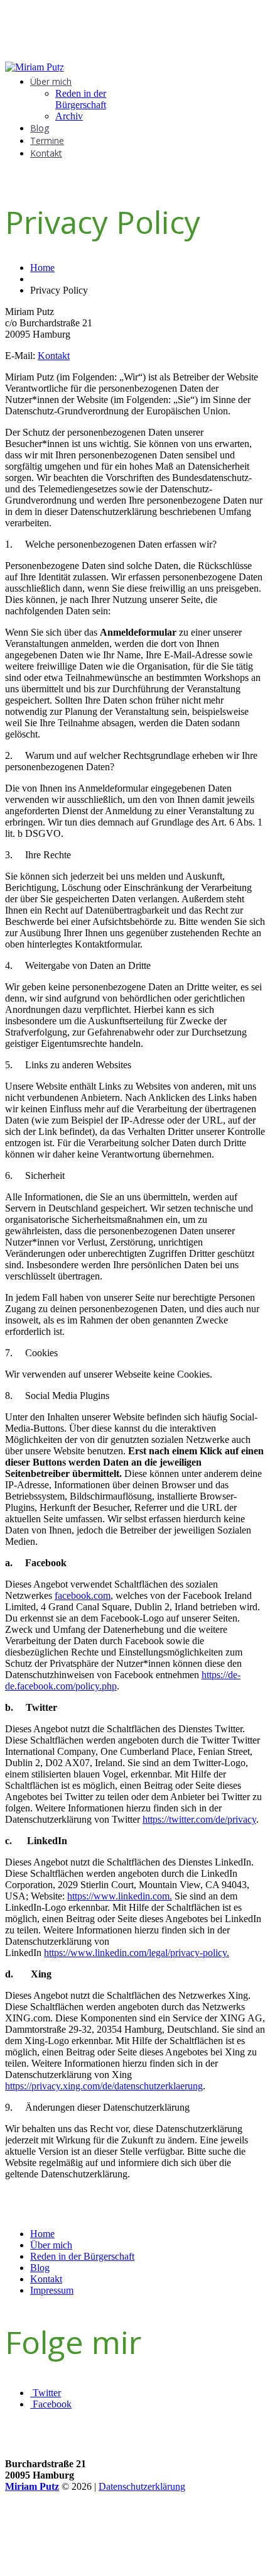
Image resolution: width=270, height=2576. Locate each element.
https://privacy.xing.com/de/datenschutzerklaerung (104, 2086)
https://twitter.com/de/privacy (199, 1819)
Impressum (52, 2290)
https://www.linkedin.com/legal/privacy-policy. (137, 1953)
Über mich (51, 81)
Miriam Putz (32, 2486)
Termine (47, 141)
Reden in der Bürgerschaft (81, 99)
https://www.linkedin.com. (120, 1896)
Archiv (69, 116)
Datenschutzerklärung (142, 2486)
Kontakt (46, 153)
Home (42, 268)
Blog (40, 128)
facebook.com (83, 1595)
